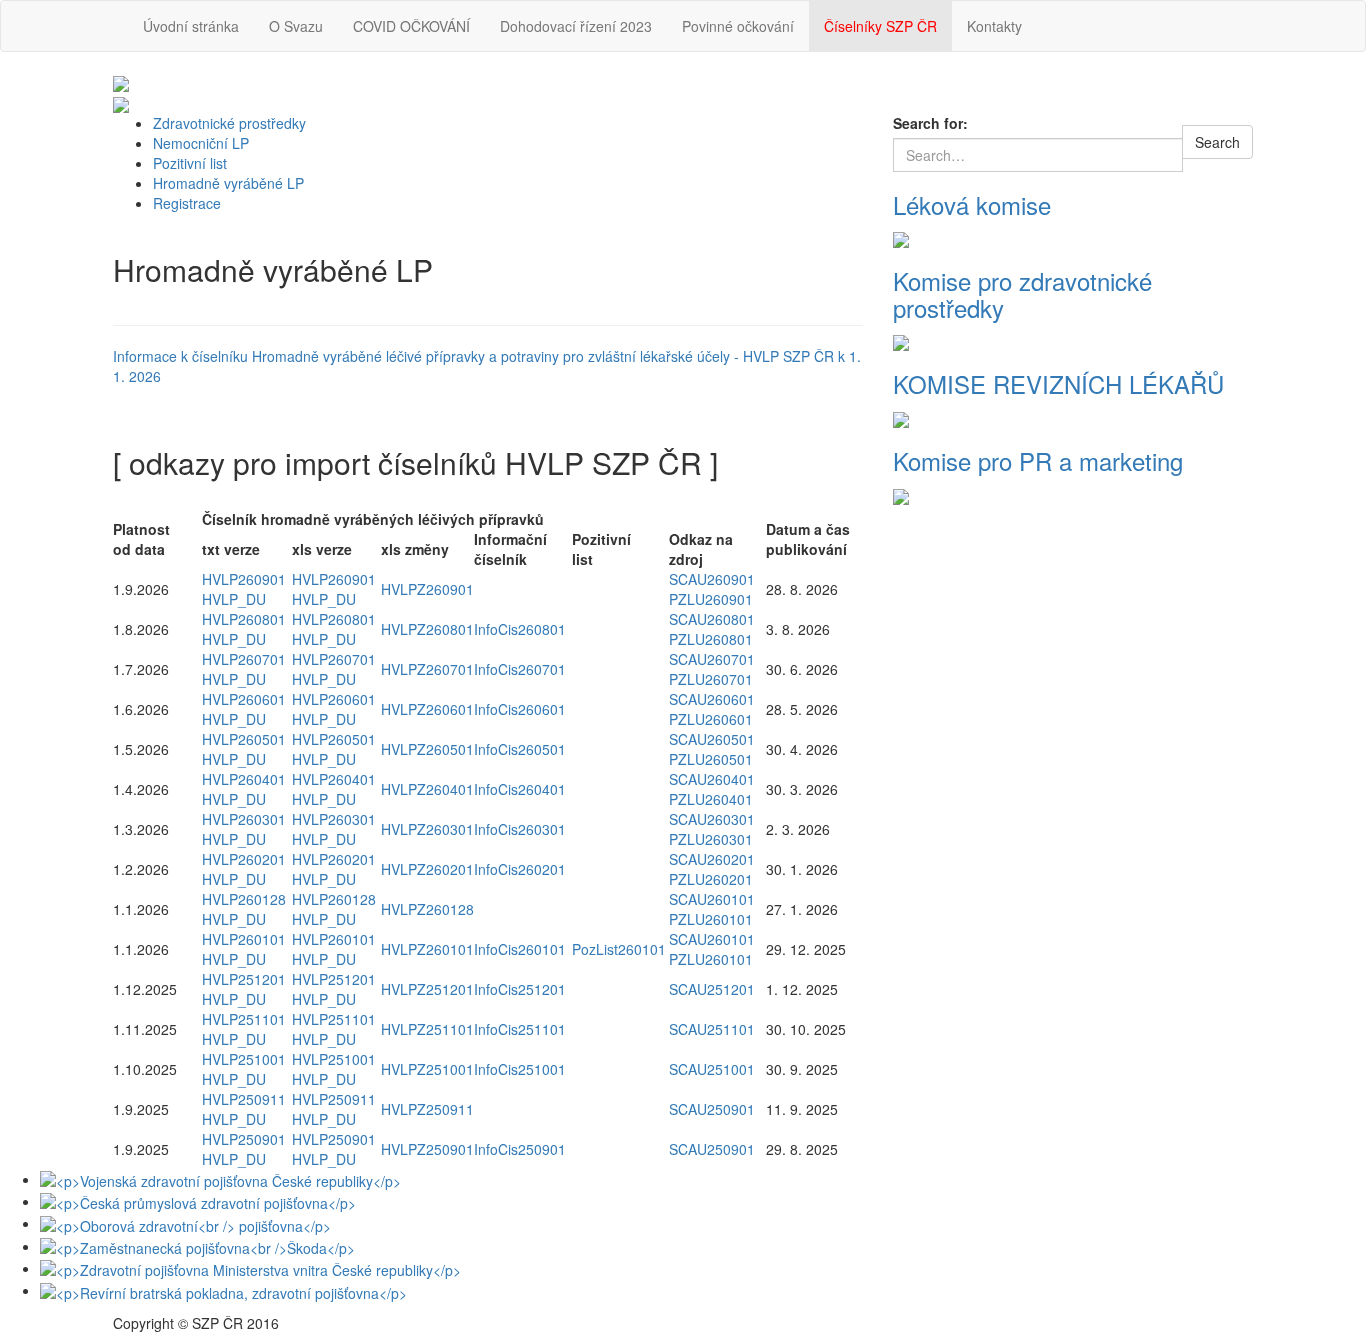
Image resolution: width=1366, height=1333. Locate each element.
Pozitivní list (190, 163)
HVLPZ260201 (427, 869)
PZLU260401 (711, 799)
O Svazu (296, 26)
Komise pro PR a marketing (1038, 460)
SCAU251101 (712, 1029)
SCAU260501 (712, 739)
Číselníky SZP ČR (880, 26)
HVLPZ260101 (427, 949)
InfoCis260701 (520, 669)
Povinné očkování (738, 26)
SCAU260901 (712, 579)
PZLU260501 (711, 759)
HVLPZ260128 (427, 909)
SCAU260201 (712, 859)
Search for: (930, 123)
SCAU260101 (712, 899)
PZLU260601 (711, 719)
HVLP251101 (244, 1019)
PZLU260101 (711, 919)
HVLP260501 (244, 739)
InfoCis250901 (520, 1149)
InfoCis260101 (520, 949)
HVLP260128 (244, 899)
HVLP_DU (234, 599)
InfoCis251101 (520, 1029)
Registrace (187, 203)
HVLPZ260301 (427, 829)
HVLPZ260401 (427, 789)
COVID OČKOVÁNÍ (411, 26)
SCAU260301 (712, 819)
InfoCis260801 (520, 629)
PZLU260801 (711, 639)
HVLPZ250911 (427, 1109)
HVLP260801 (244, 619)
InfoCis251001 (520, 1069)
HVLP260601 (244, 699)
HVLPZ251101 (427, 1029)
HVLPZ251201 (427, 989)
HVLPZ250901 (427, 1149)
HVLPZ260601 (427, 709)
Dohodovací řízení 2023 (576, 26)
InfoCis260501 (520, 749)
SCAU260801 (712, 619)
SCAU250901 (712, 1109)
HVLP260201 (244, 859)
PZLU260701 (711, 679)
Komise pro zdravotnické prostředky (1022, 293)
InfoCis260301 (520, 829)
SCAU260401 (712, 779)
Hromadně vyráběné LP (228, 183)
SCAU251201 (712, 989)
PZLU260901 (711, 599)
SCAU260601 (712, 699)
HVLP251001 (244, 1059)
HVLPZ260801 (427, 629)
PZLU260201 (711, 879)
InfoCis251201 (520, 989)
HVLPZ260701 (427, 669)
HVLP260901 (244, 579)
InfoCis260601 (520, 709)
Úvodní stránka (191, 26)
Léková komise (972, 204)
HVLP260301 (244, 819)
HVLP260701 (244, 659)
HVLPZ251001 (427, 1069)
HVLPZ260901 (427, 589)
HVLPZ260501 (427, 749)
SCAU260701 (712, 659)
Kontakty (994, 26)
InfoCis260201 (520, 869)
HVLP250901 (244, 1139)
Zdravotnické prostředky (229, 123)
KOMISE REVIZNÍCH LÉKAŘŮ (1058, 383)
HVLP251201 (244, 979)
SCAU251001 (712, 1069)
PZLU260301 (711, 839)
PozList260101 (619, 949)
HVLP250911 (244, 1099)
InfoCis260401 (520, 789)
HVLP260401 (244, 779)
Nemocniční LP (201, 143)
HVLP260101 (244, 939)
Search (1217, 142)
